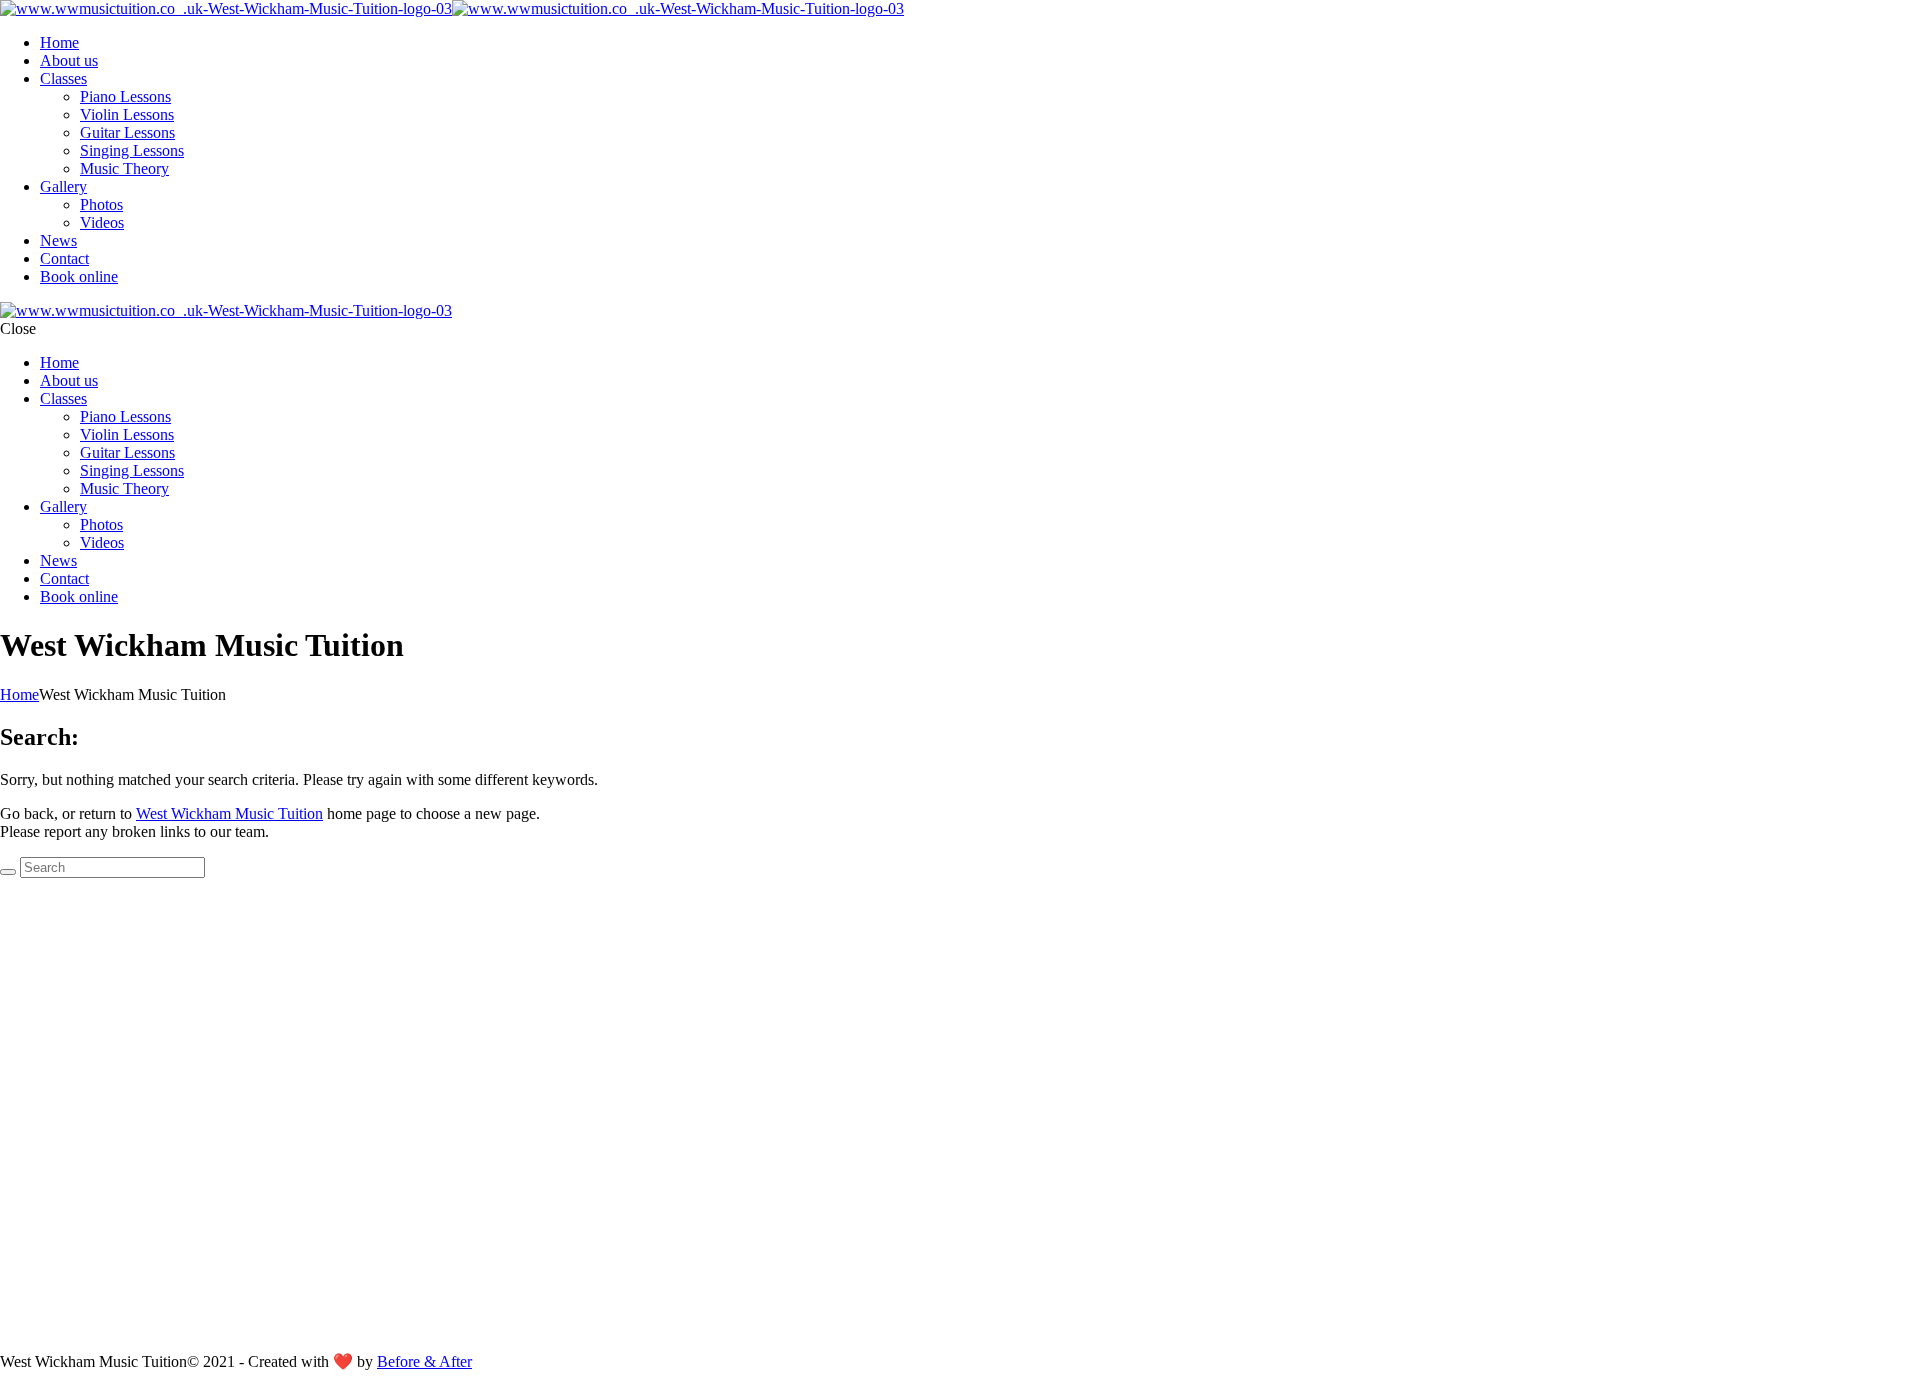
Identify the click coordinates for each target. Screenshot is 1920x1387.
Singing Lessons (132, 150)
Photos (101, 204)
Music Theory (124, 168)
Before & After (424, 1361)
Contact (64, 258)
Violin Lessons (127, 114)
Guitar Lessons (127, 132)
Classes (63, 78)
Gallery (63, 186)
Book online (79, 276)
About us (69, 60)
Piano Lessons (125, 96)
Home (59, 42)
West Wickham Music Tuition (229, 813)
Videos (102, 222)
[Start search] (8, 872)
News (58, 240)
